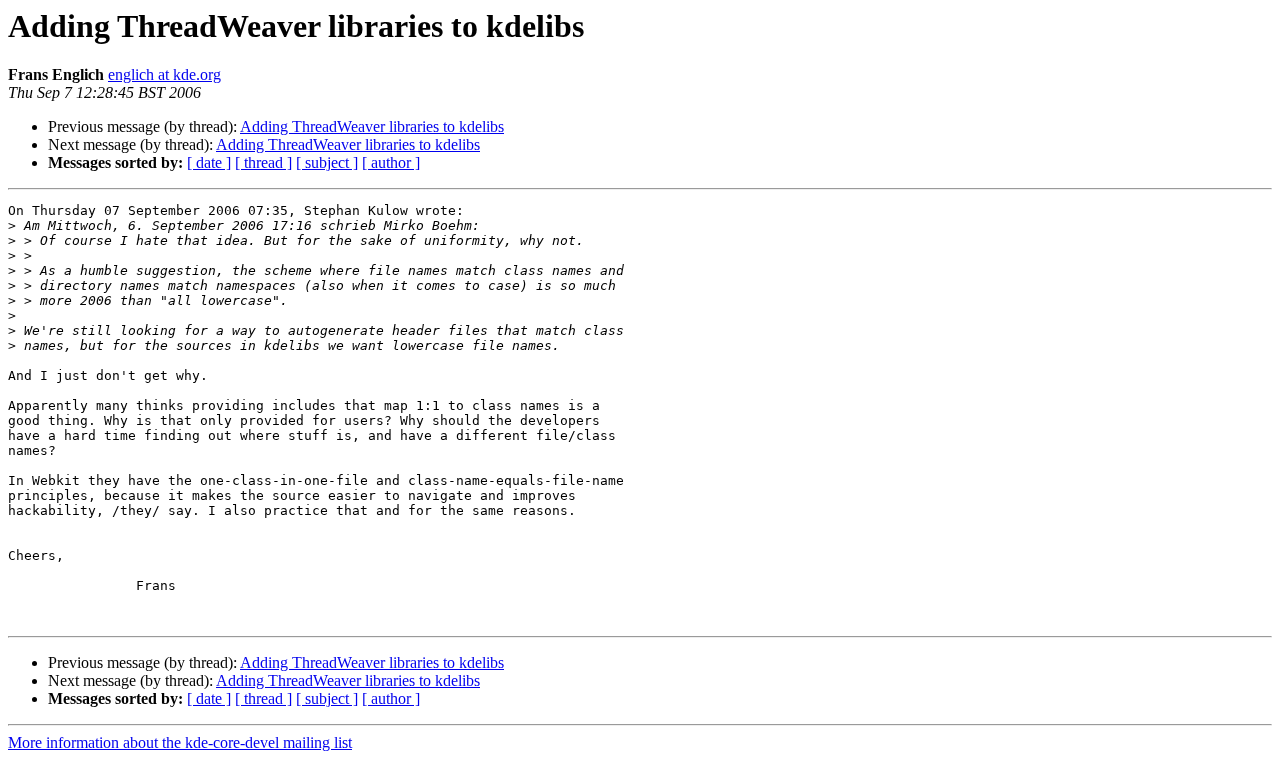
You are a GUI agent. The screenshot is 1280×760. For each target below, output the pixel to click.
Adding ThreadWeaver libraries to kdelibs (372, 126)
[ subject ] (327, 162)
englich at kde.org (164, 74)
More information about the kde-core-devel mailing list (180, 742)
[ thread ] (263, 162)
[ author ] (391, 162)
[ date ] (209, 162)
